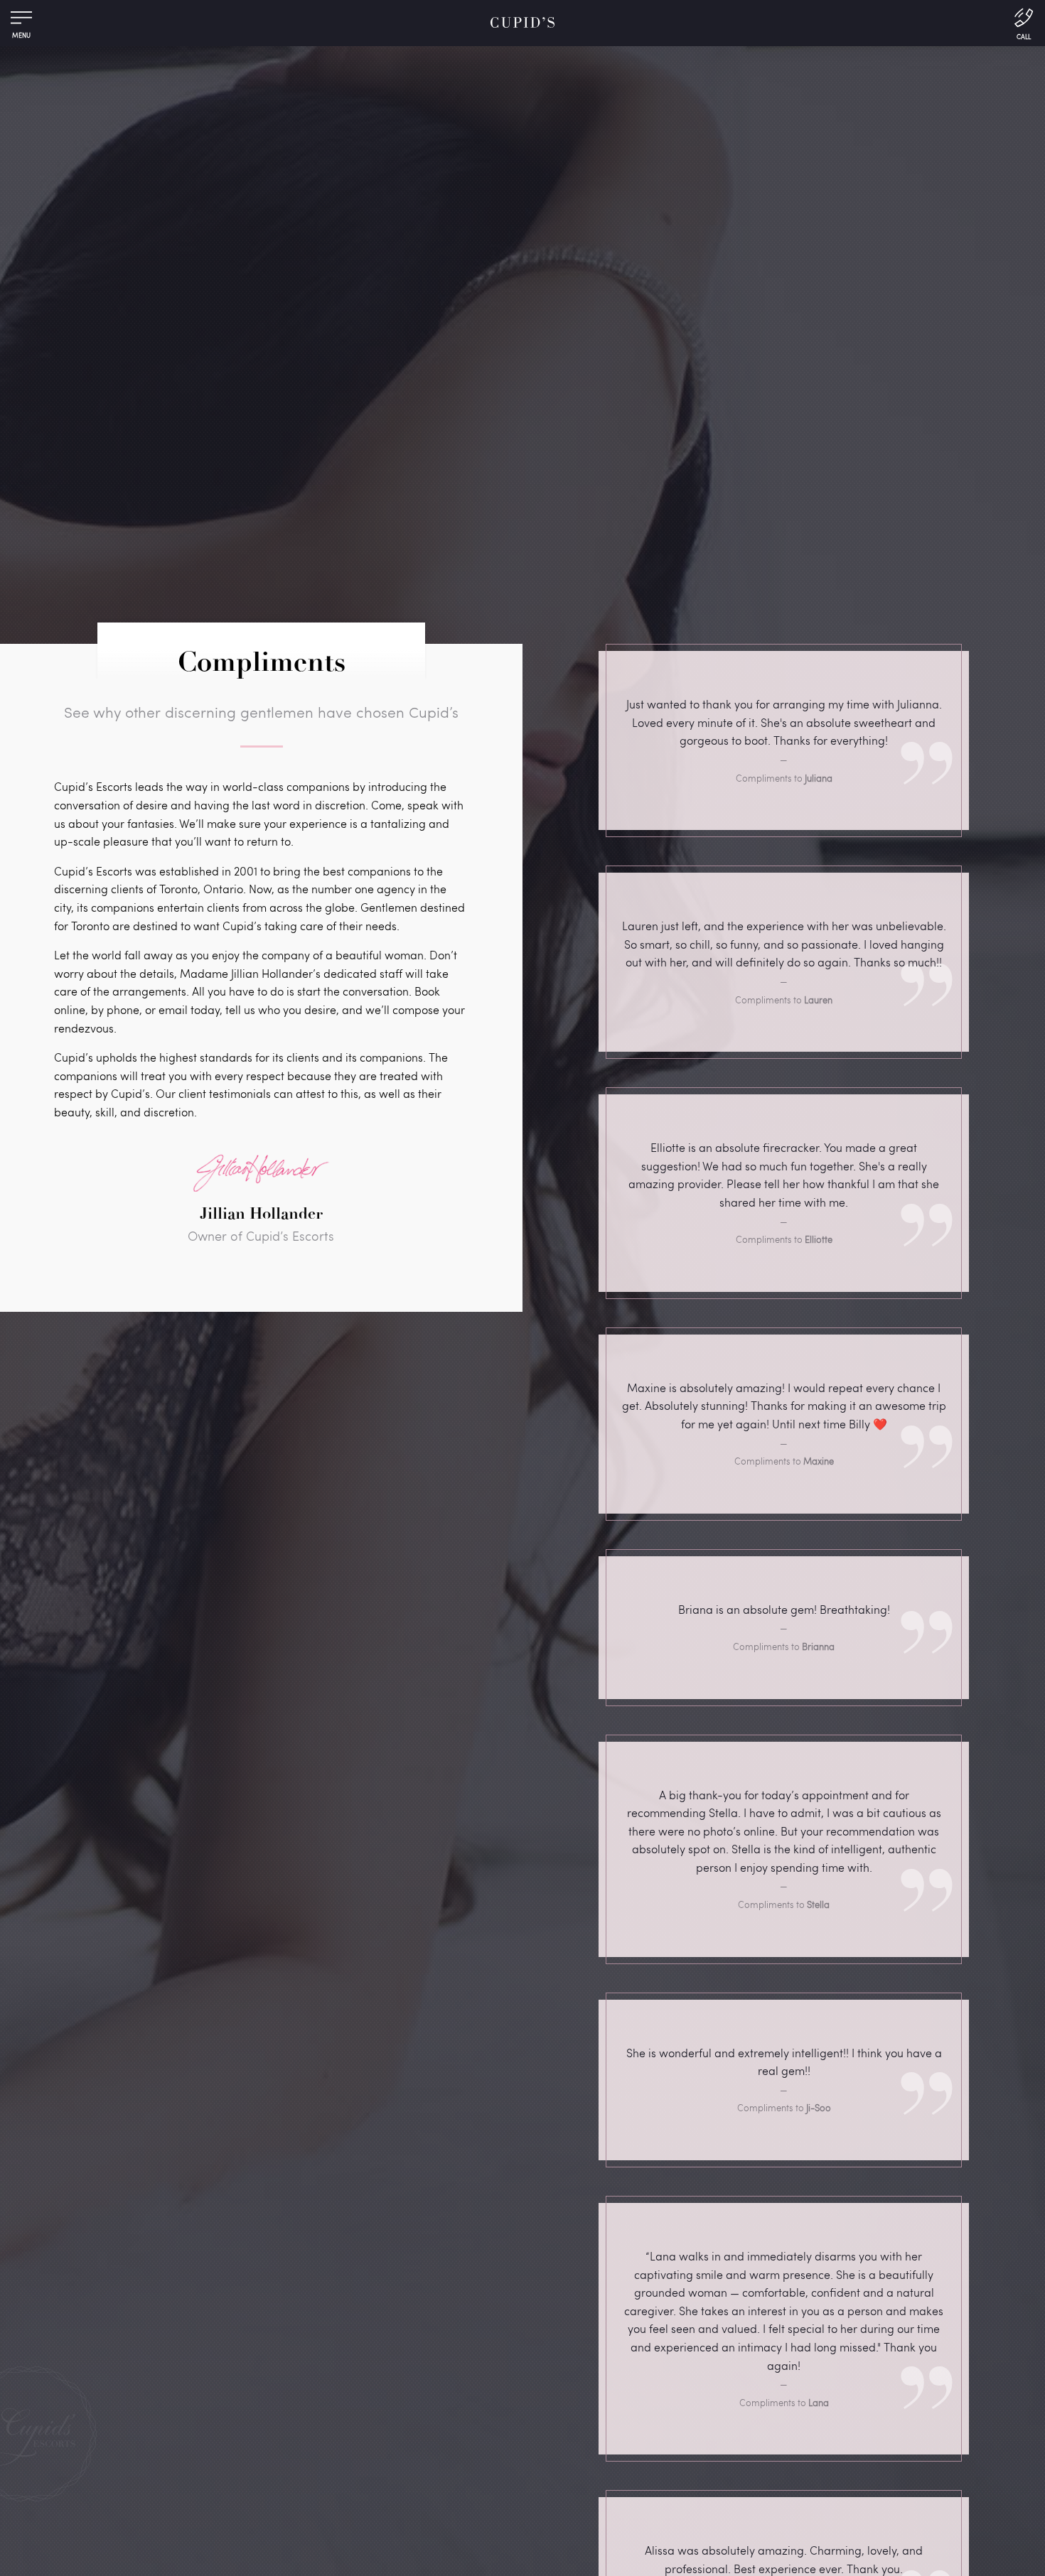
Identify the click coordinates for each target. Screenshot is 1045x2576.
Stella (818, 1904)
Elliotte (819, 1239)
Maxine (819, 1461)
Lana (819, 2403)
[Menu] (21, 21)
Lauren (818, 1000)
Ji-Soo (819, 2108)
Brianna (818, 1647)
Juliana (819, 778)
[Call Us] (1024, 23)
